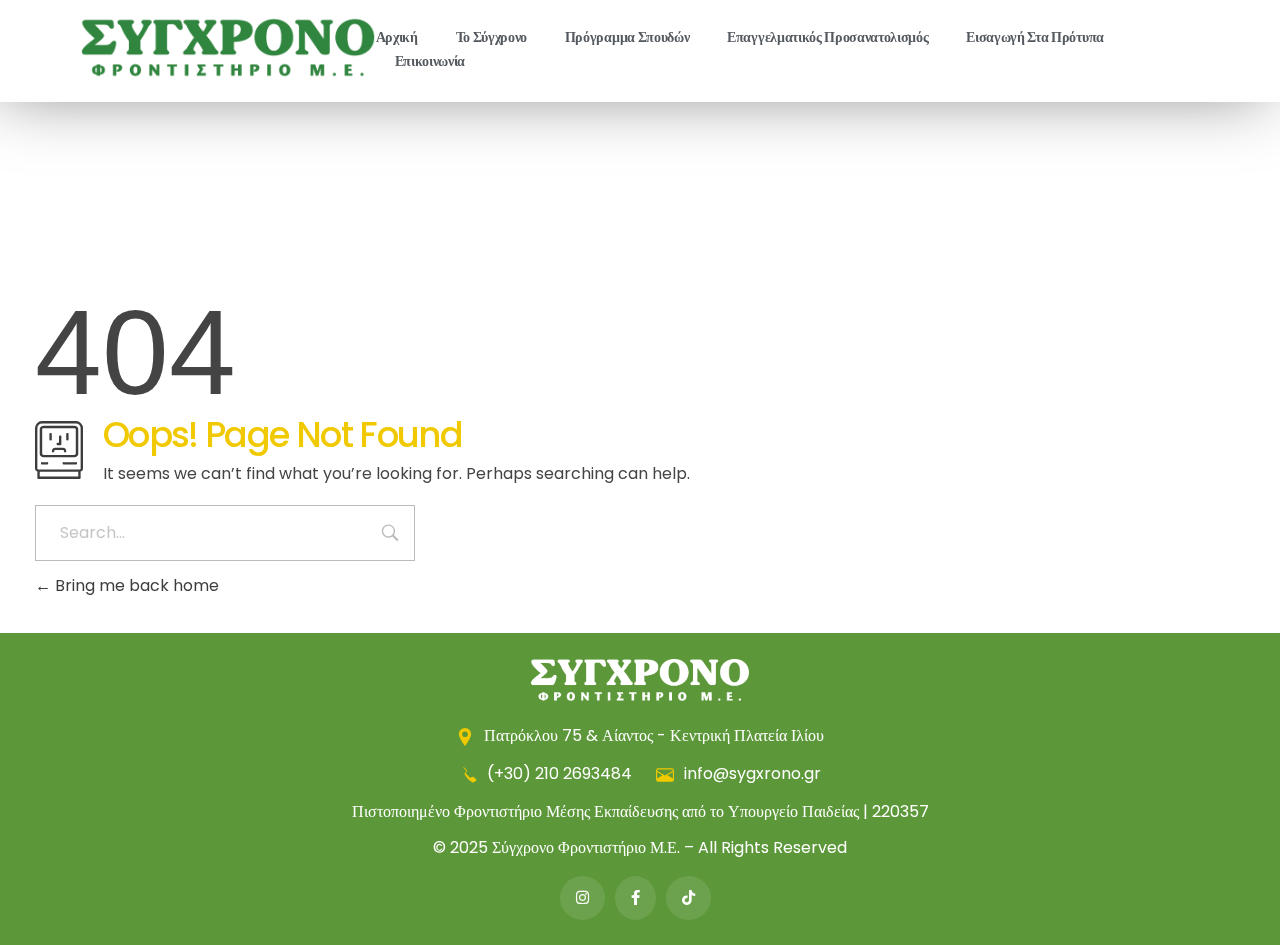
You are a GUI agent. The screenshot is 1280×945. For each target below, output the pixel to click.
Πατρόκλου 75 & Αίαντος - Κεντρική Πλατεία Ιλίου (652, 735)
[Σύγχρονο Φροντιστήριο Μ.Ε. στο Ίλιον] (228, 47)
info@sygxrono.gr (750, 773)
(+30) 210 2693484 (559, 773)
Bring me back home (135, 585)
